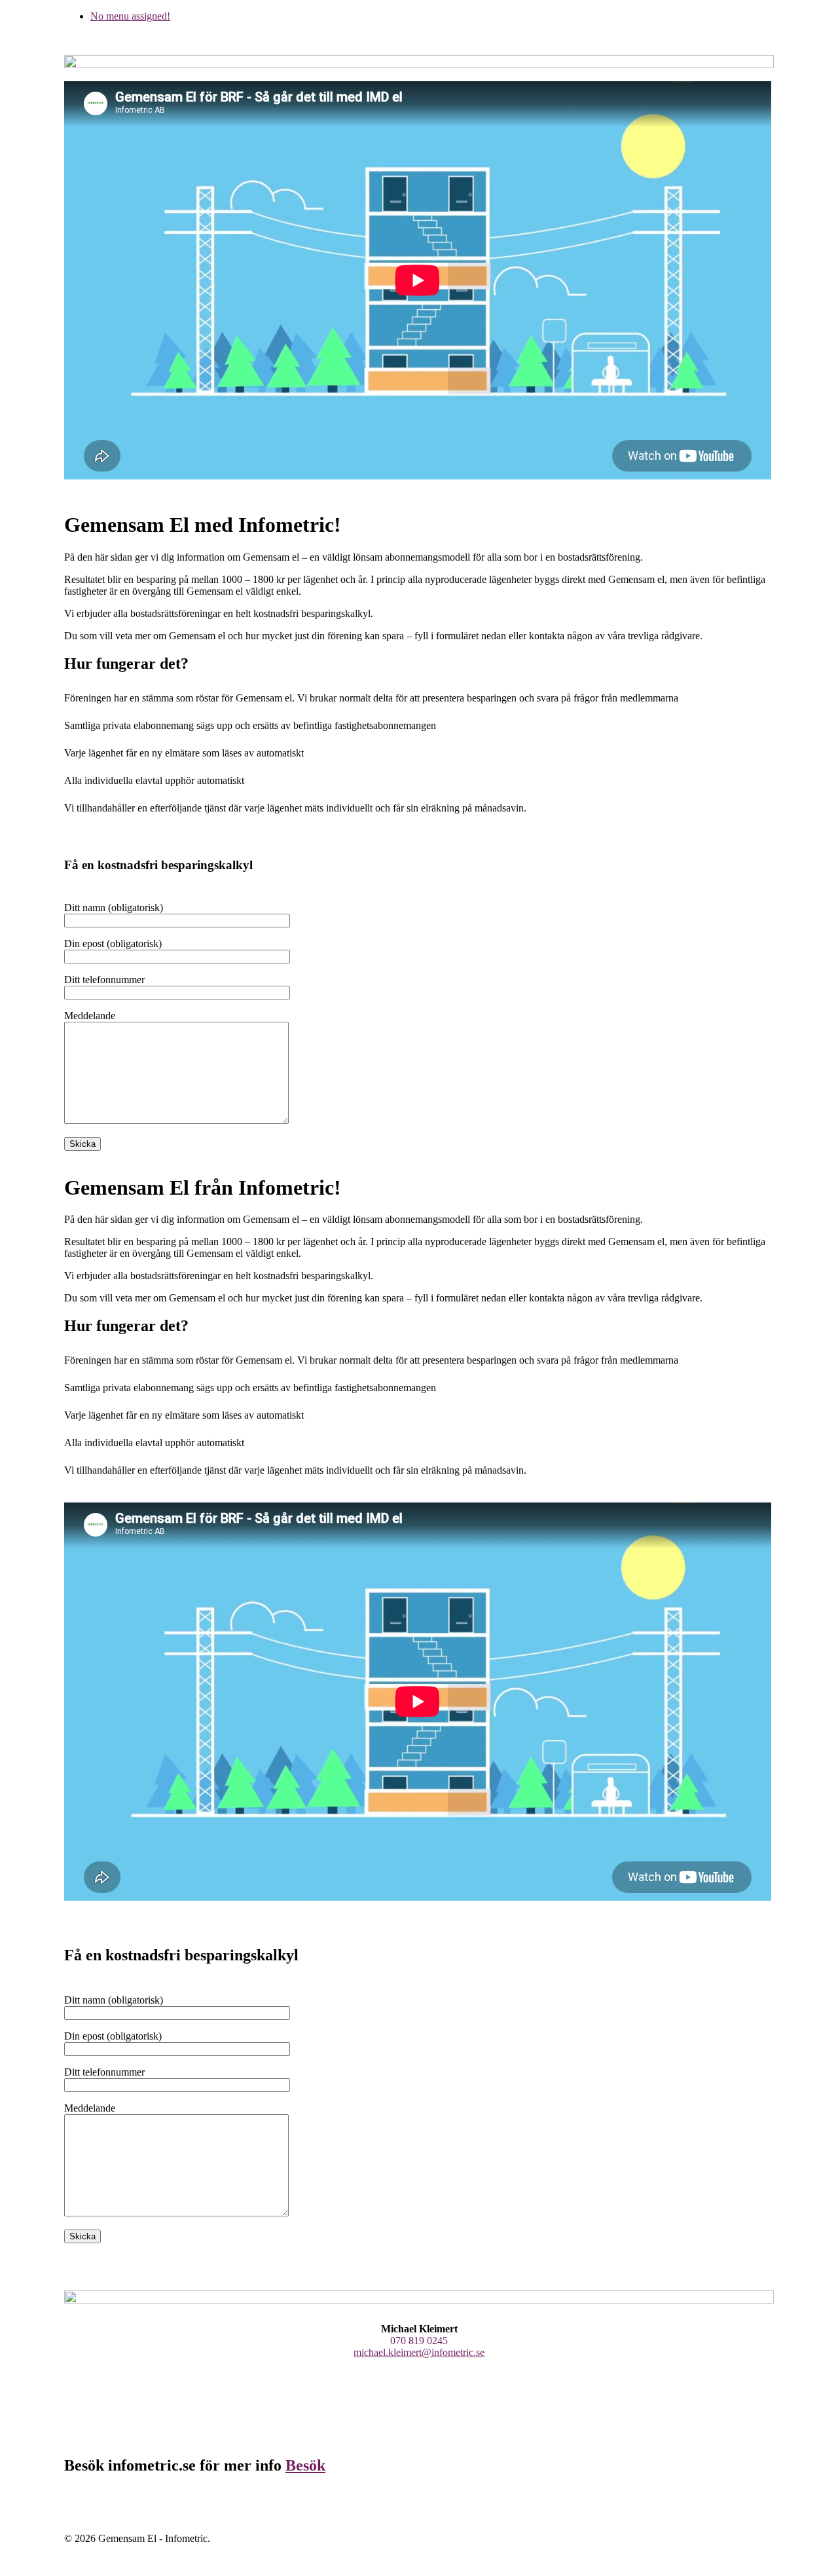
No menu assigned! (130, 16)
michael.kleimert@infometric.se (419, 2352)
